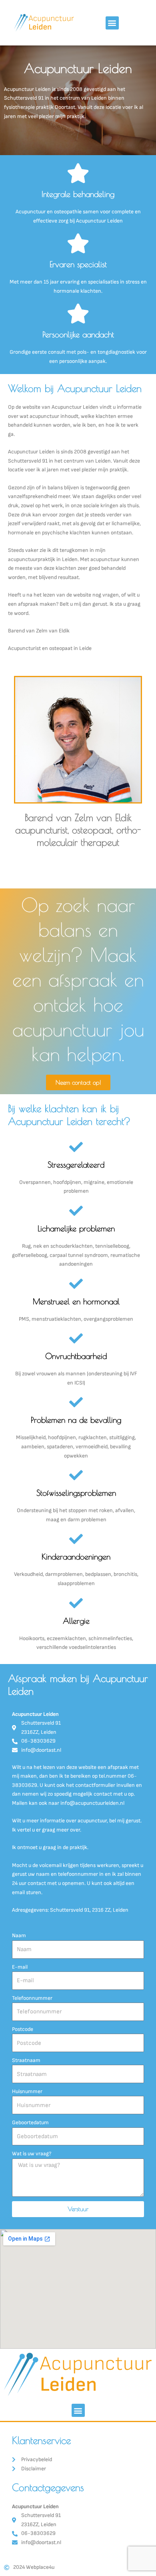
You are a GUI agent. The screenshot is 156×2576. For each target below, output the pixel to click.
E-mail (20, 1967)
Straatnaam (26, 2060)
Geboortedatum (30, 2123)
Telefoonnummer (32, 1998)
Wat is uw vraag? (32, 2154)
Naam (19, 1936)
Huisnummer (27, 2092)
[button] (112, 23)
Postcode (23, 2029)
